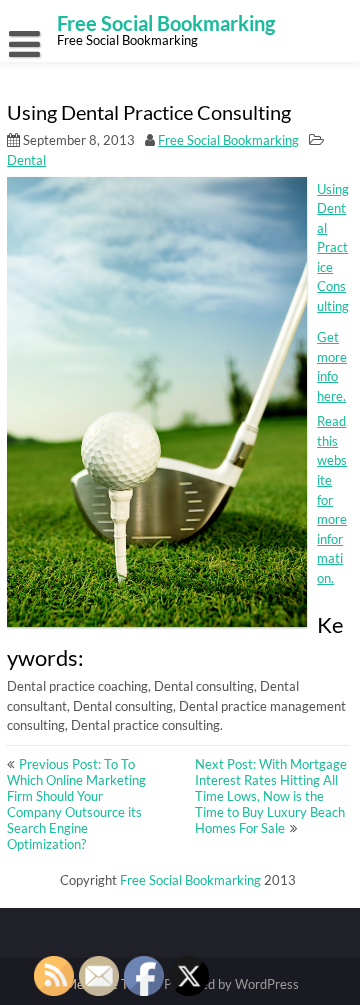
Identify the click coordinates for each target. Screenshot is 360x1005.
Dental (26, 160)
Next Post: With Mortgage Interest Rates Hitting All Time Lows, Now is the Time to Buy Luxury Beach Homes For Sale (271, 796)
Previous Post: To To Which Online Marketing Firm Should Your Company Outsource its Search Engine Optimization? (76, 804)
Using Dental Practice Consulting (333, 247)
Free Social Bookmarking (228, 140)
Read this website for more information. (332, 499)
